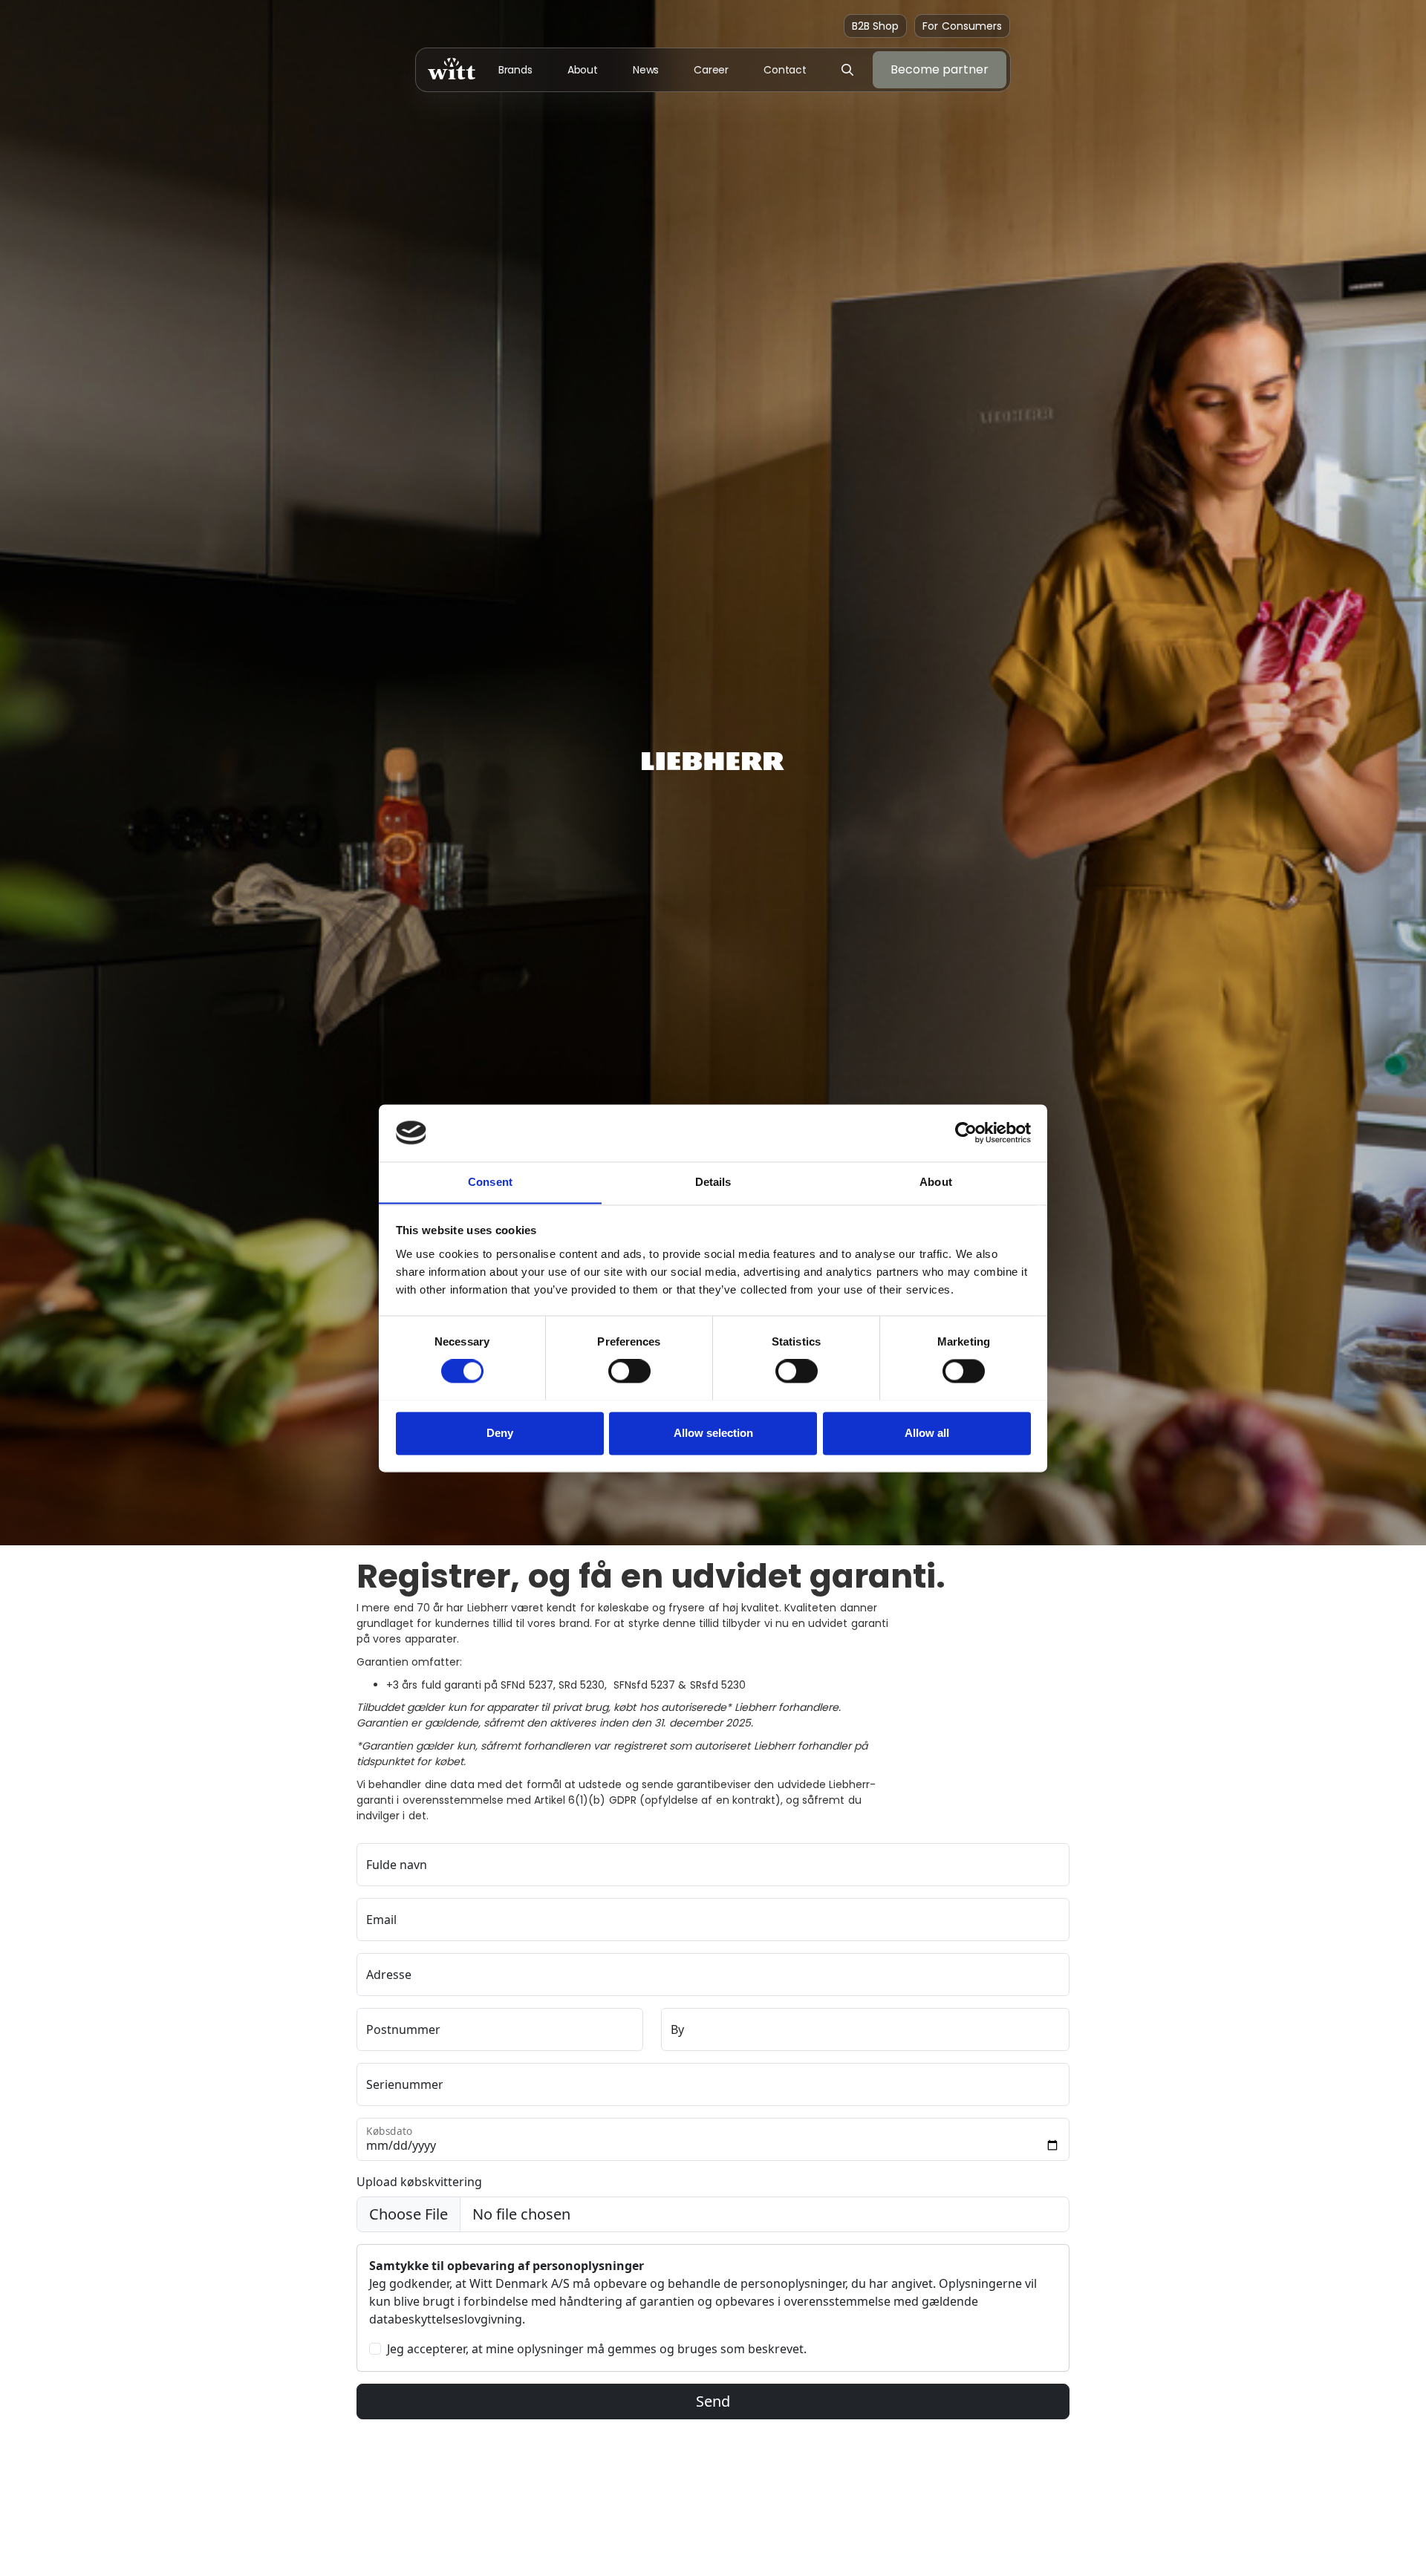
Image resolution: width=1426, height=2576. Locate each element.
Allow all (927, 1433)
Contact (785, 70)
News (646, 70)
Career (711, 70)
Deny (500, 1433)
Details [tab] (713, 1182)
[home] (452, 69)
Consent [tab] (490, 1182)
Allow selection (713, 1433)
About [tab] (936, 1182)
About (583, 70)
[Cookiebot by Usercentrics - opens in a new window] (966, 1132)
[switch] (629, 1371)
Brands (515, 70)
